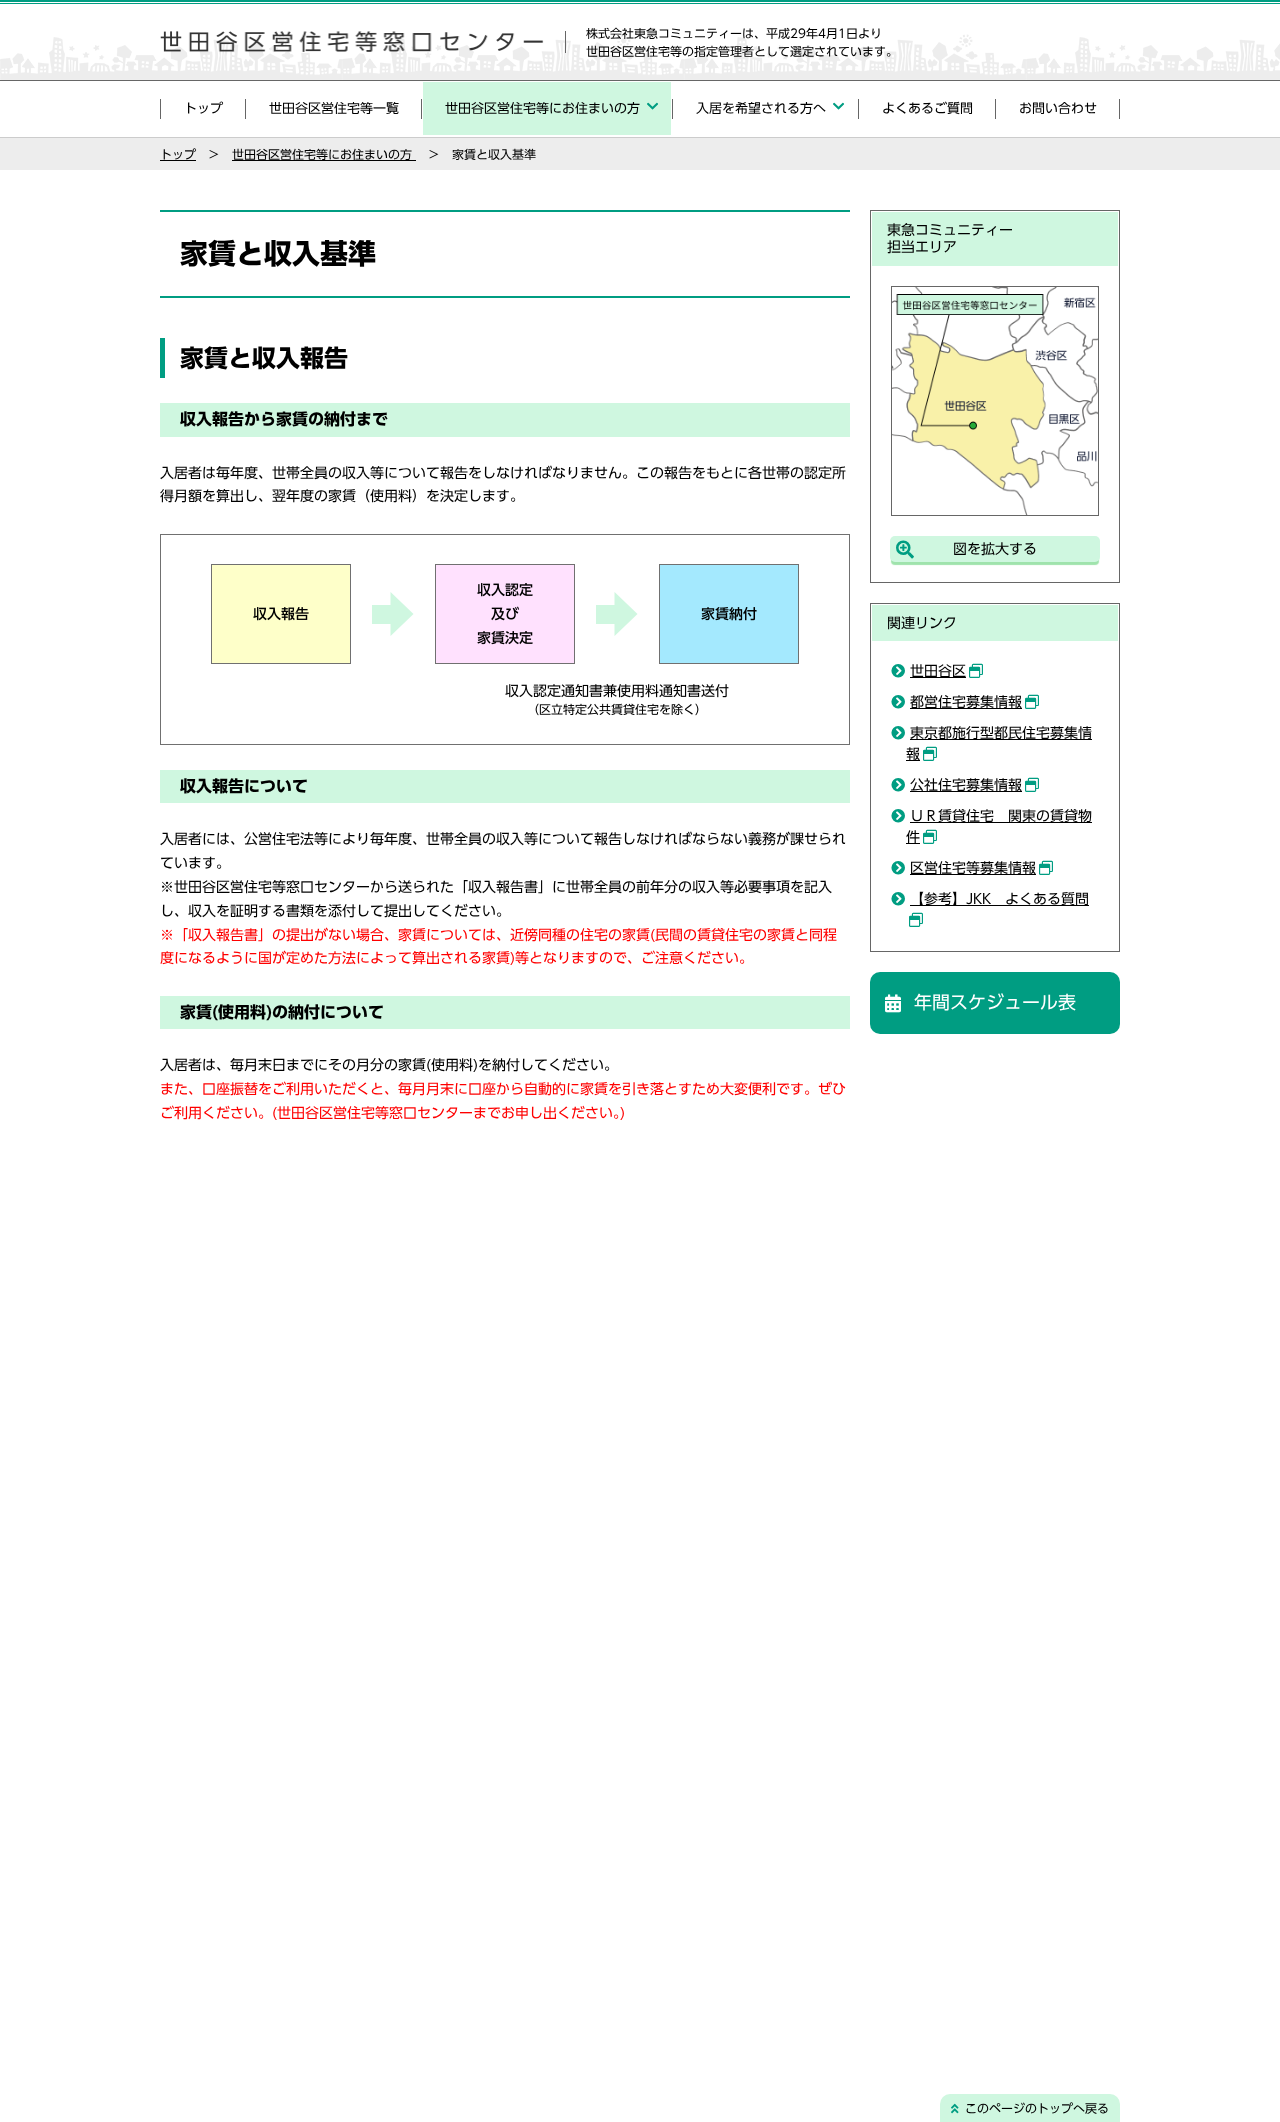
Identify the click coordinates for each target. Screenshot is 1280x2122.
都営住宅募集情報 (966, 702)
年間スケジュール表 (995, 1002)
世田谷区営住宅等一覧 (334, 108)
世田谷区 (938, 671)
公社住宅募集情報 (966, 785)
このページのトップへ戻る (1037, 2108)
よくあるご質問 (927, 108)
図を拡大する (995, 549)
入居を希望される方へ (761, 108)
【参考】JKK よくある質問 (999, 899)
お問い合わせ (1058, 108)
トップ (203, 108)
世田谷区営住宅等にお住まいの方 (542, 108)
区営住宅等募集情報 (973, 868)
